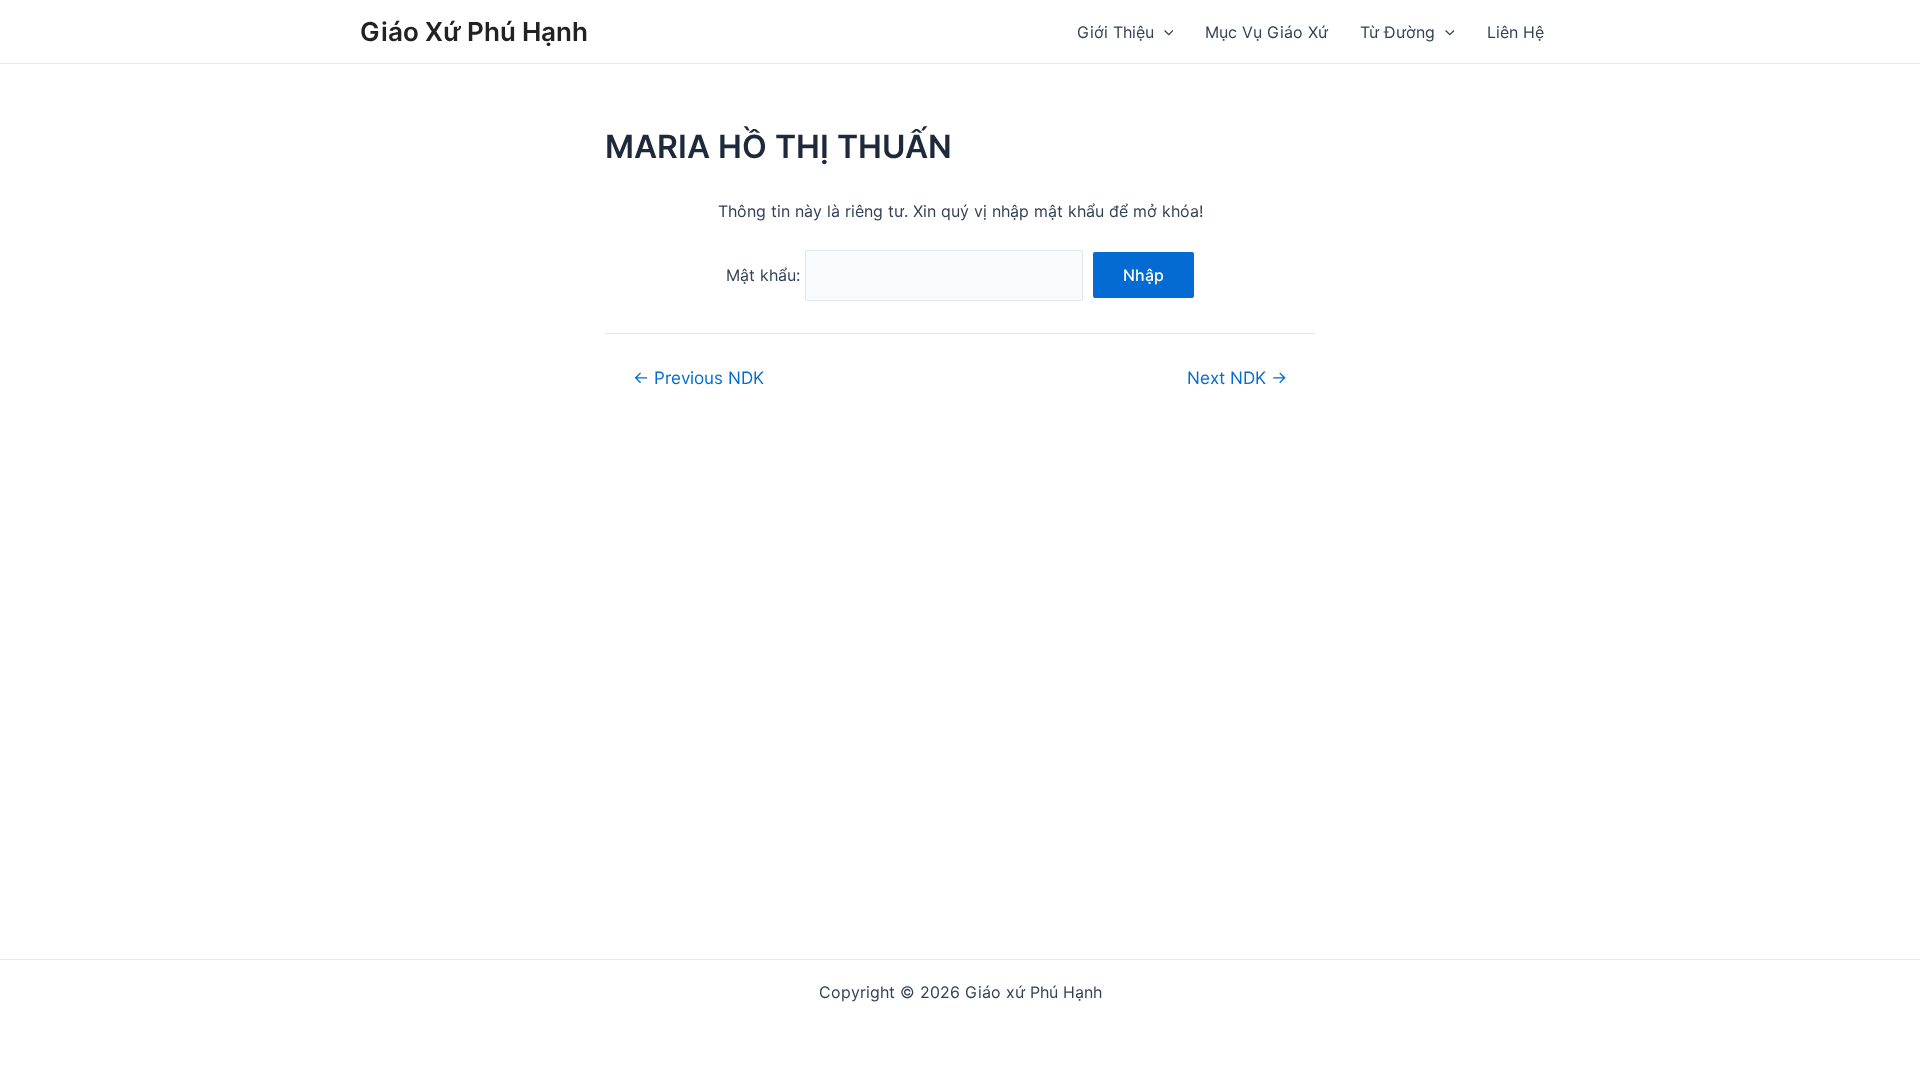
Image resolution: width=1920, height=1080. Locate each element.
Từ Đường (1397, 32)
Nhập (1143, 275)
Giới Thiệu (1115, 32)
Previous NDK (698, 377)
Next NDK (1237, 377)
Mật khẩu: (765, 275)
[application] (1164, 32)
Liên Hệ (1515, 32)
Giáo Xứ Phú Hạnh (474, 31)
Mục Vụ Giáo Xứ (1266, 32)
